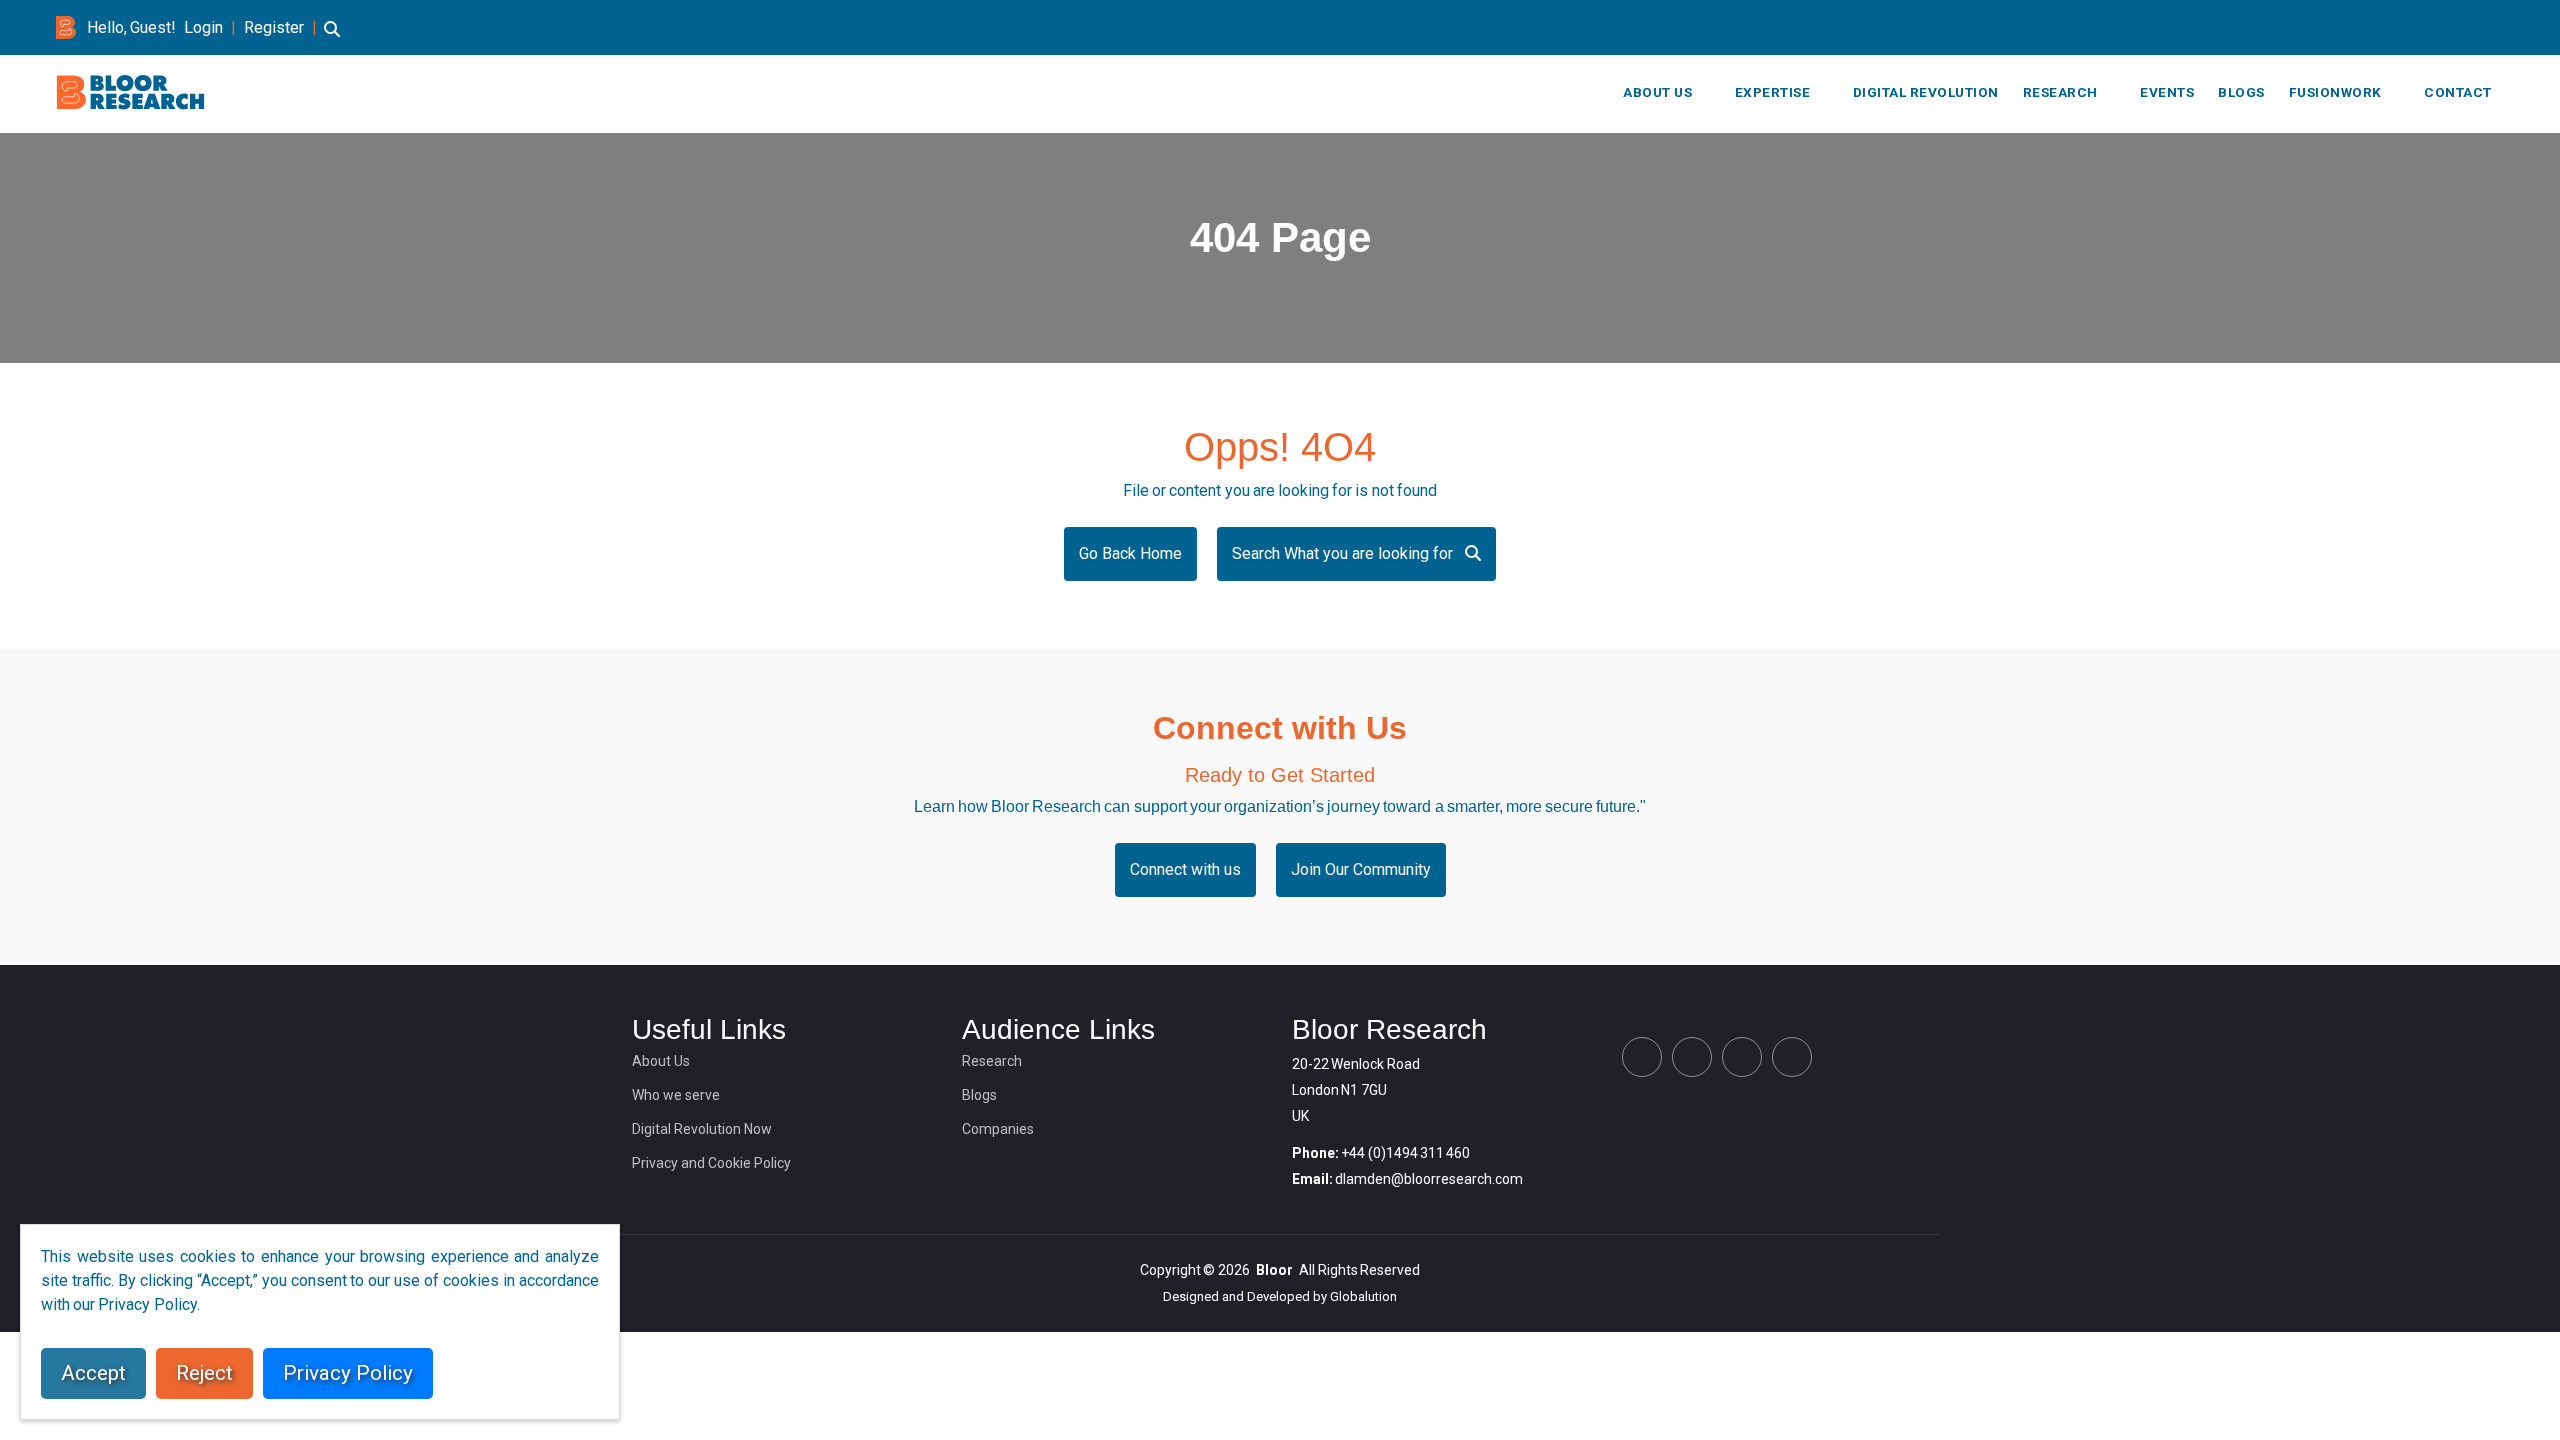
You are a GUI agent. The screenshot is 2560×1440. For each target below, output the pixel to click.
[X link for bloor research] (2402, 27)
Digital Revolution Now (702, 1129)
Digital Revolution (1926, 92)
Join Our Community (1361, 869)
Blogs (2241, 92)
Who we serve (676, 1095)
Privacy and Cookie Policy (711, 1163)
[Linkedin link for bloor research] (2434, 27)
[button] (332, 38)
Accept (93, 1373)
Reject (204, 1373)
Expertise (1773, 92)
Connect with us (1185, 869)
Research (2060, 92)
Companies (998, 1129)
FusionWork (2335, 92)
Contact (2458, 92)
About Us (1657, 92)
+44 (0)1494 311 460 (1405, 1153)
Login (203, 27)
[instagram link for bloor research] (2466, 27)
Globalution (1363, 1296)
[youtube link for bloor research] (2498, 27)
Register (274, 27)
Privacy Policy (348, 1373)
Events (2167, 92)
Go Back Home (1130, 553)
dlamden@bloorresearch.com (1429, 1179)
